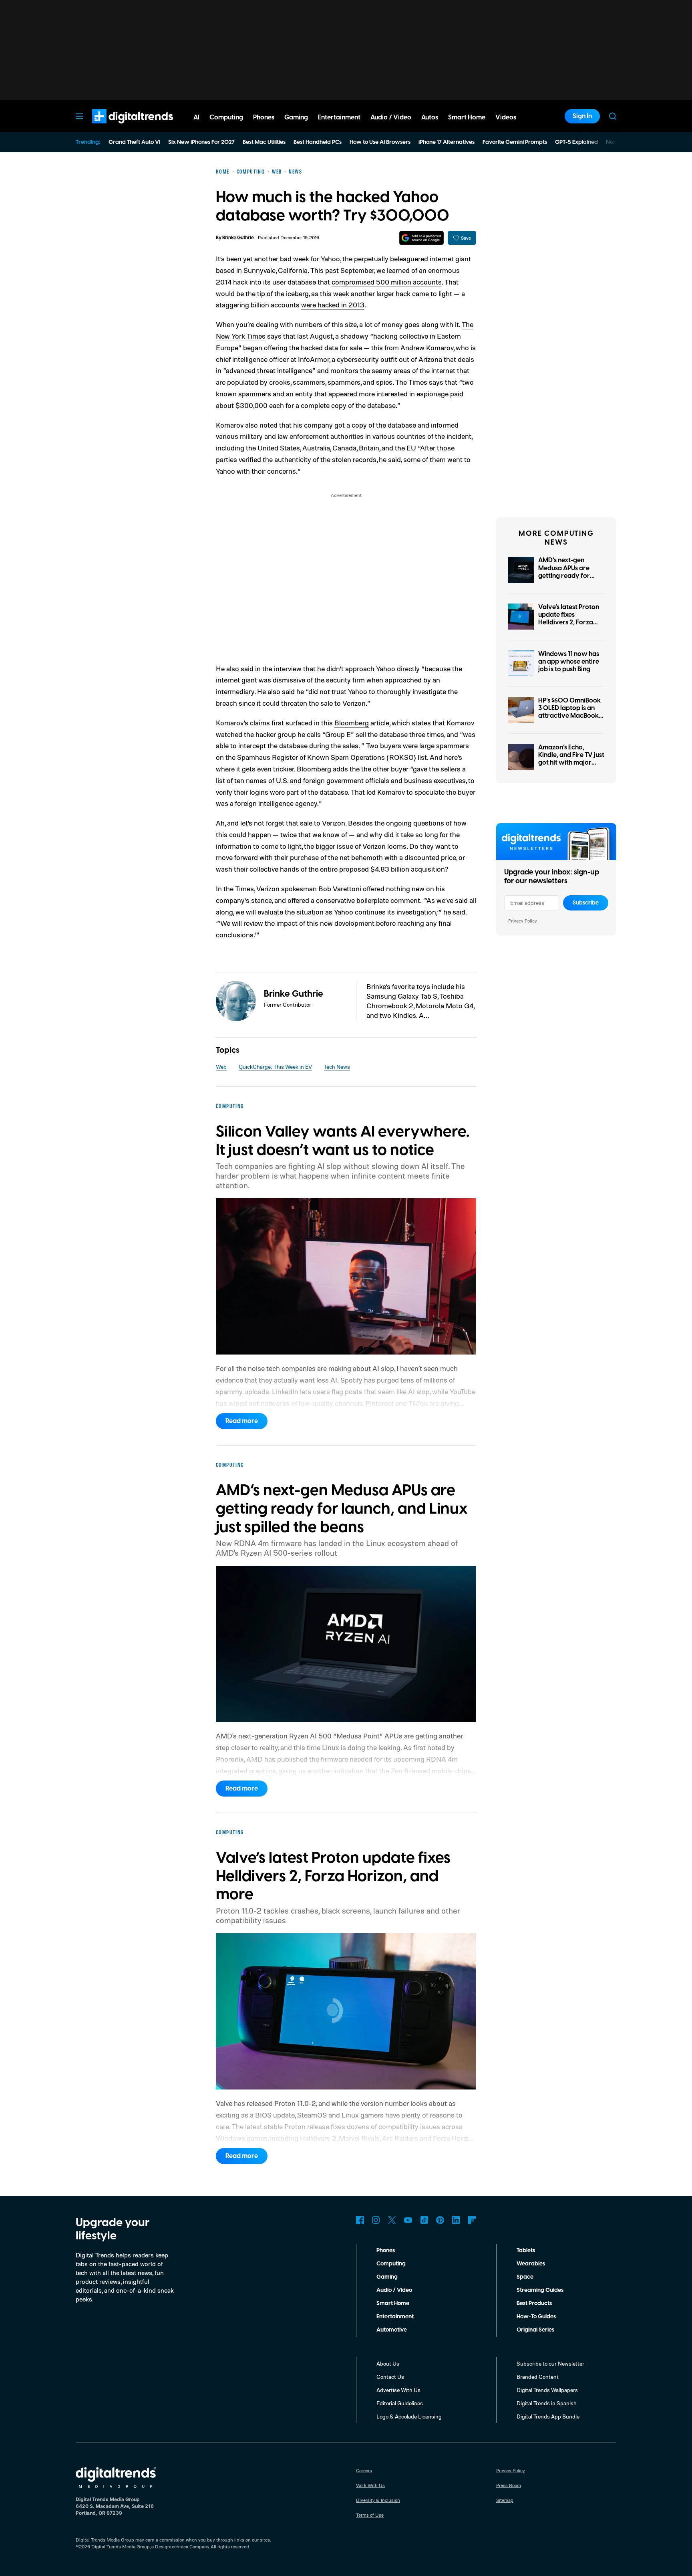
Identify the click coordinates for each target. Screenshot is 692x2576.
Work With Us (370, 2485)
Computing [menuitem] (226, 117)
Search (613, 116)
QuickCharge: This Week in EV (275, 1067)
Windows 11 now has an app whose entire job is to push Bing (569, 662)
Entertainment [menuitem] (339, 117)
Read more (242, 1421)
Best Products (534, 2303)
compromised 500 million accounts (387, 282)
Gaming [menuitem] (296, 117)
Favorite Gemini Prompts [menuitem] (515, 142)
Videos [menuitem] (506, 117)
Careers (364, 2470)
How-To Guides (536, 2317)
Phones (386, 2251)
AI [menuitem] (196, 117)
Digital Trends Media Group (121, 2547)
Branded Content (538, 2377)
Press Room (509, 2485)
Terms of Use (370, 2515)
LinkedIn (456, 2220)
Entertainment (395, 2317)
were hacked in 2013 (333, 305)
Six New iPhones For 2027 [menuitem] (201, 142)
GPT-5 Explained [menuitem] (576, 142)
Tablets (526, 2251)
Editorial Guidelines (400, 2403)
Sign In (582, 116)
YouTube (408, 2220)
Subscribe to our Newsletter (550, 2363)
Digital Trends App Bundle (548, 2416)
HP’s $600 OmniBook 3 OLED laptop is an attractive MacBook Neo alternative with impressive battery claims (569, 720)
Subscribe (586, 903)
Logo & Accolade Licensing (409, 2416)
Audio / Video (394, 2290)
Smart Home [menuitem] (467, 117)
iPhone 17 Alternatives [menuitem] (447, 142)
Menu (79, 116)
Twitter (392, 2220)
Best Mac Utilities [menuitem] (264, 142)
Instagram (376, 2220)
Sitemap (505, 2500)
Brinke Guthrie (238, 238)
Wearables (531, 2264)
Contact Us (390, 2377)
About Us (388, 2363)
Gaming (387, 2277)
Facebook (360, 2220)
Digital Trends (118, 127)
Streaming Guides (540, 2290)
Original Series (535, 2330)
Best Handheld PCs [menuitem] (318, 142)
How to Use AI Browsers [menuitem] (380, 142)
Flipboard (472, 2220)
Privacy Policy (523, 921)
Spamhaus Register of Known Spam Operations (311, 757)
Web (221, 1067)
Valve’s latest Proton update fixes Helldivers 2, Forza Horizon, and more (569, 619)
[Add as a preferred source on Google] (421, 238)
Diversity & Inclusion (378, 2500)
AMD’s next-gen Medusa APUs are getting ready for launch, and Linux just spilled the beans (570, 576)
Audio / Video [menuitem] (391, 117)
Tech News (337, 1067)
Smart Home (393, 2303)
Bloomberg (352, 723)
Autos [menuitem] (430, 117)
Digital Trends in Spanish (547, 2403)
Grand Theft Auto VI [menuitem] (134, 142)
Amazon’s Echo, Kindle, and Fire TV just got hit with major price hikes (571, 759)
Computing (391, 2264)
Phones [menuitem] (264, 117)
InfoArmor (314, 359)
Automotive (392, 2330)
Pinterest (440, 2220)
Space (525, 2277)
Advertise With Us (398, 2390)
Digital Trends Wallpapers (547, 2390)
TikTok (424, 2220)
